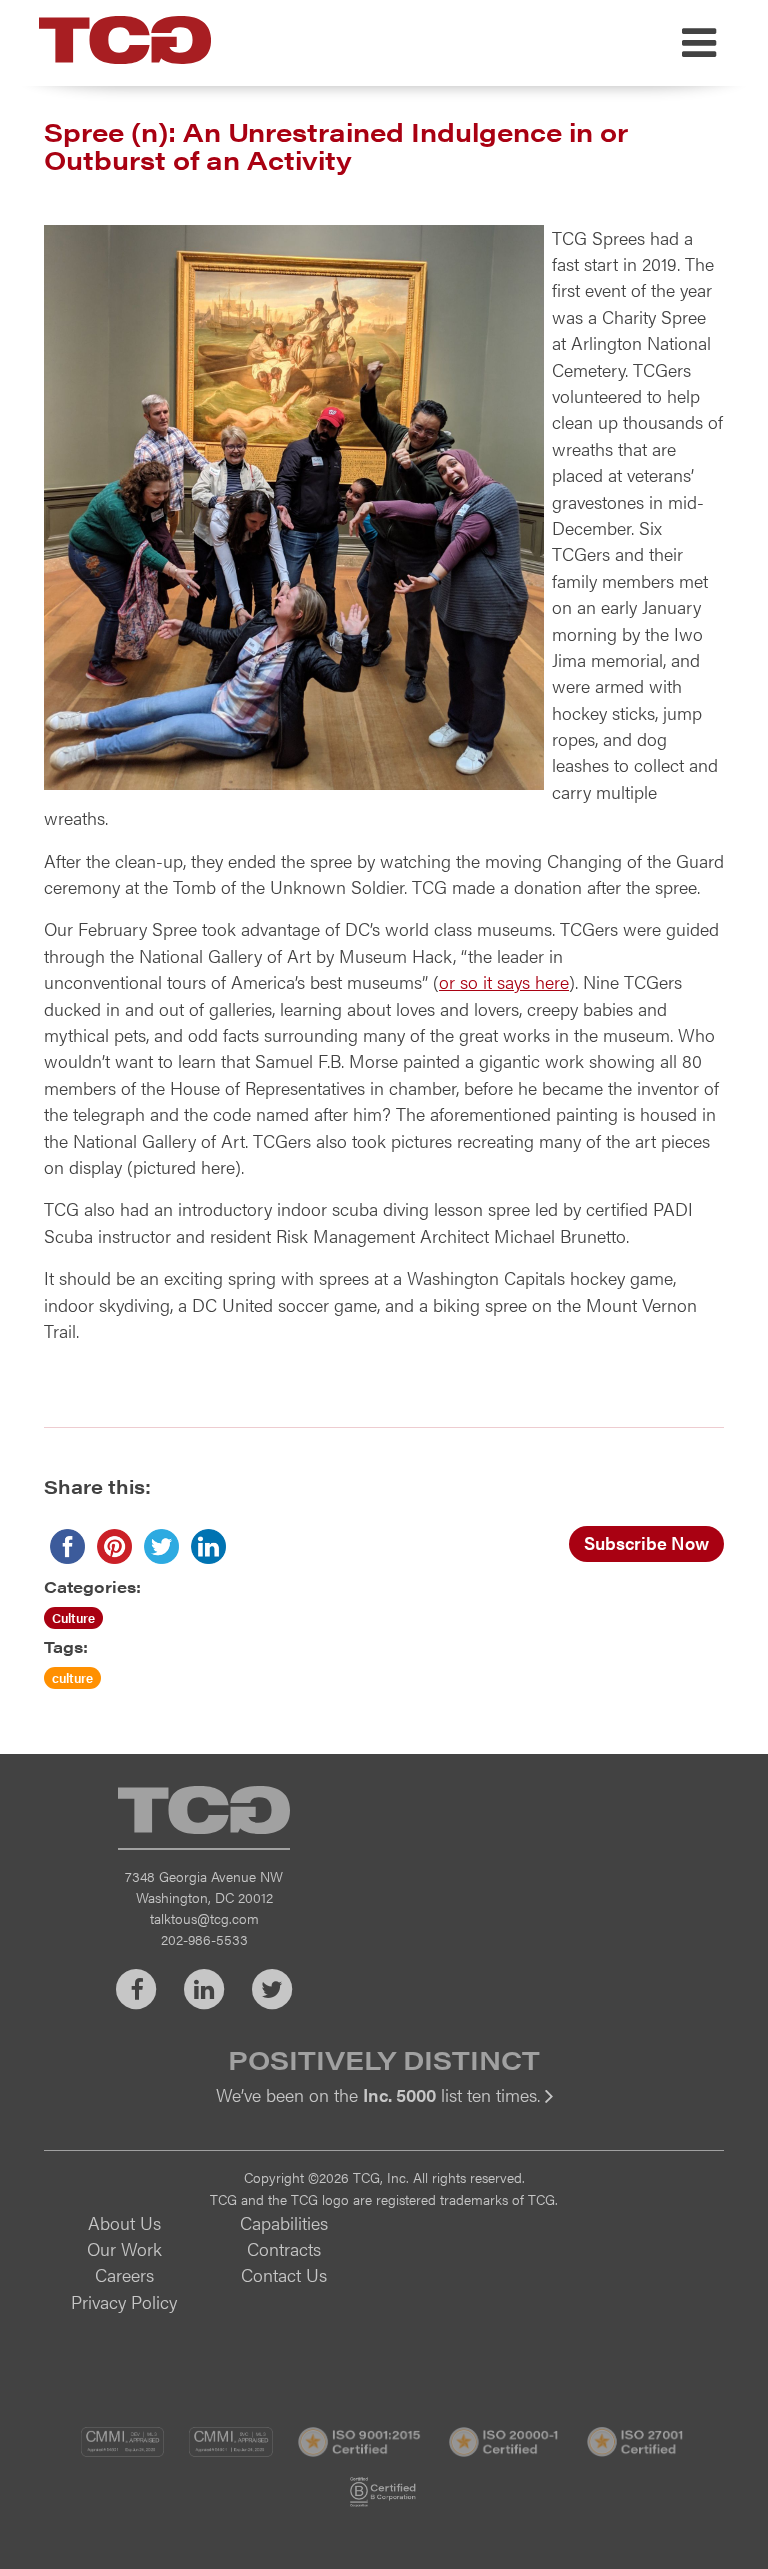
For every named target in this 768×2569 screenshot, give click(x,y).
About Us (124, 2222)
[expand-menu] (699, 43)
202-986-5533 (204, 1939)
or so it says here (504, 981)
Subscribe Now (646, 1542)
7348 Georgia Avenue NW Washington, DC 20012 (204, 1886)
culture (72, 1677)
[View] (384, 2108)
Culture (73, 1617)
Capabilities (284, 2222)
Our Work (124, 2248)
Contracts (284, 2248)
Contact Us (284, 2274)
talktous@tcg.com (204, 1918)
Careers (124, 2274)
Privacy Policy (124, 2301)
